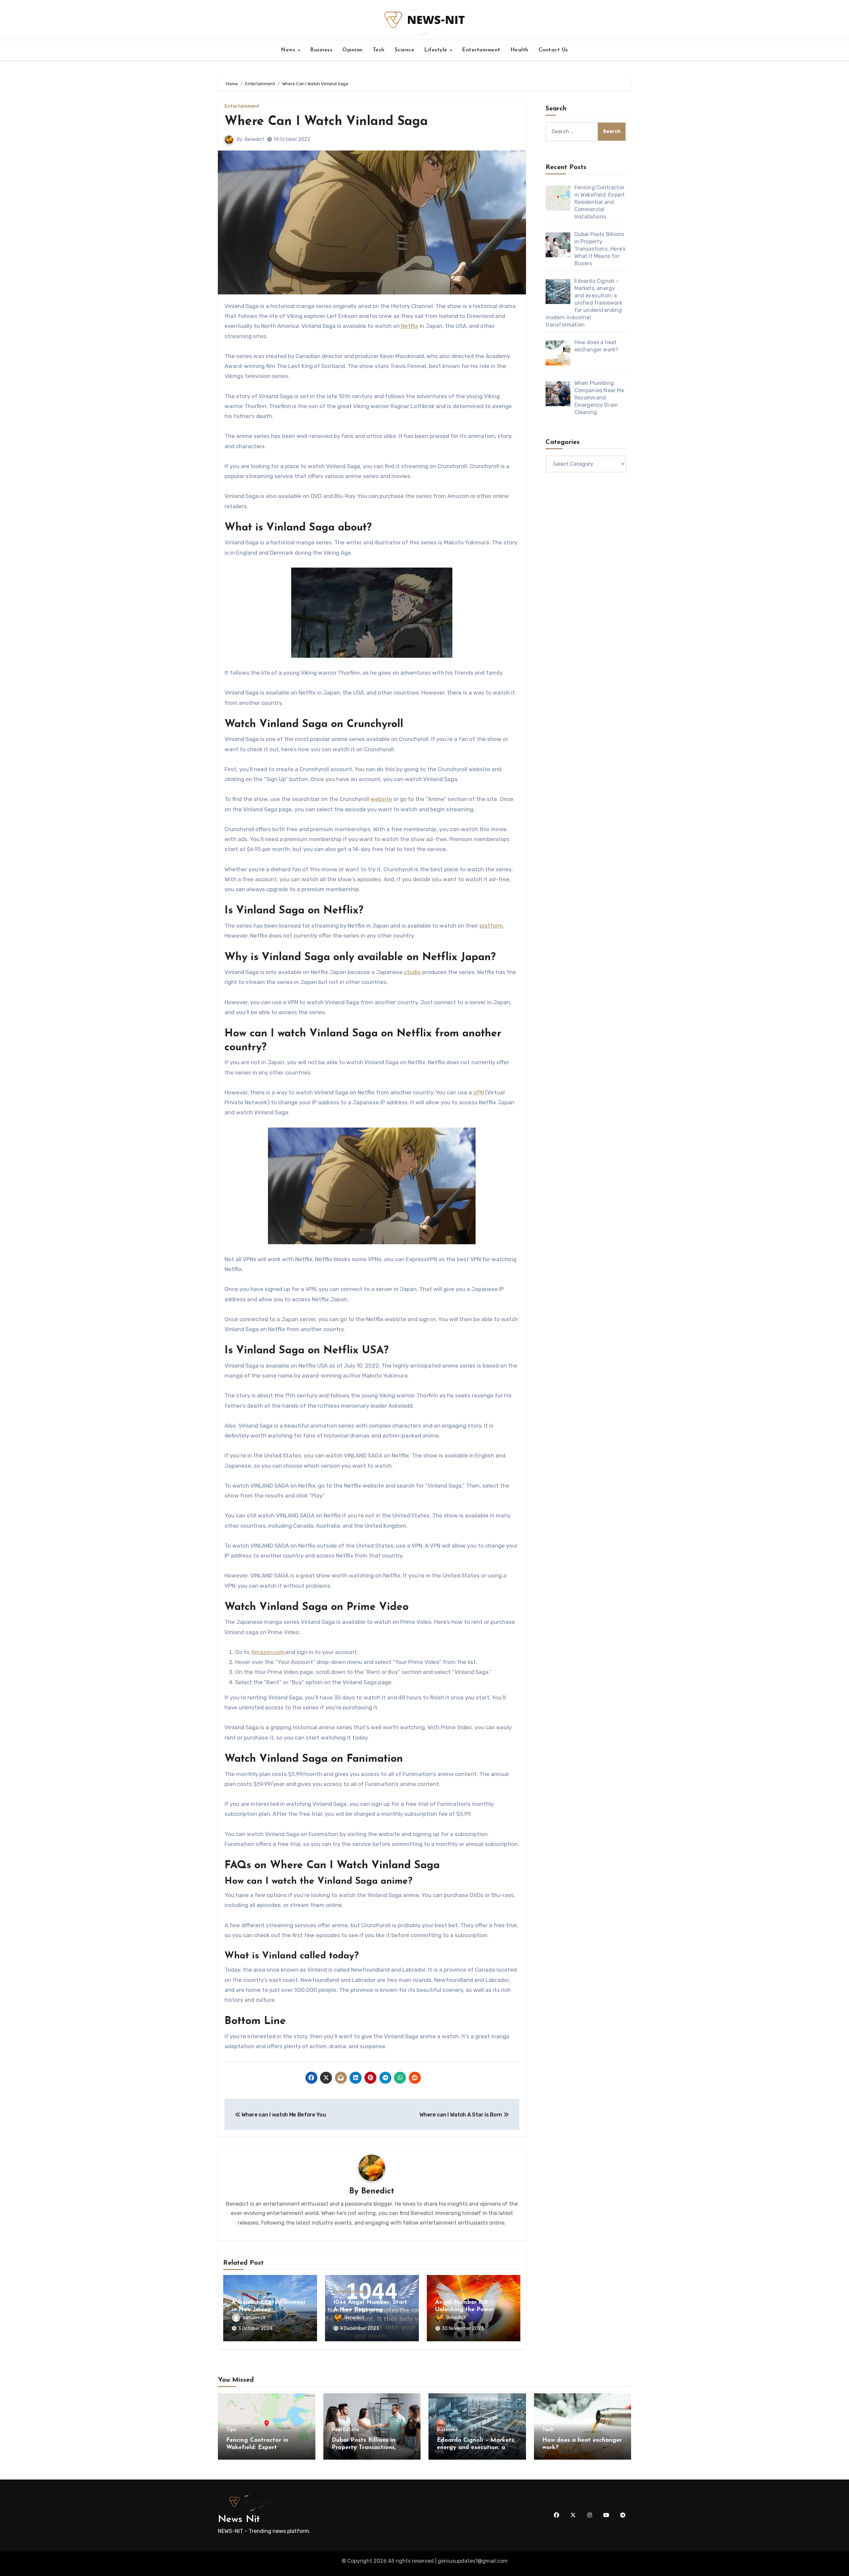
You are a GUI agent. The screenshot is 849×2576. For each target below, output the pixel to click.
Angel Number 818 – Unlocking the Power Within (464, 2310)
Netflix (409, 326)
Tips (231, 2430)
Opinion (353, 50)
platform (491, 926)
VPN (478, 1092)
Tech (379, 50)
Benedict (255, 139)
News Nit (239, 2519)
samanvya (254, 2318)
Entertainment (481, 50)
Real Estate (345, 2430)
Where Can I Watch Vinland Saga (326, 122)
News (289, 50)
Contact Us (553, 50)
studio (412, 972)
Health (520, 50)
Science (405, 50)
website (381, 799)
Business (321, 50)
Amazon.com (268, 1652)
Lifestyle (437, 50)
